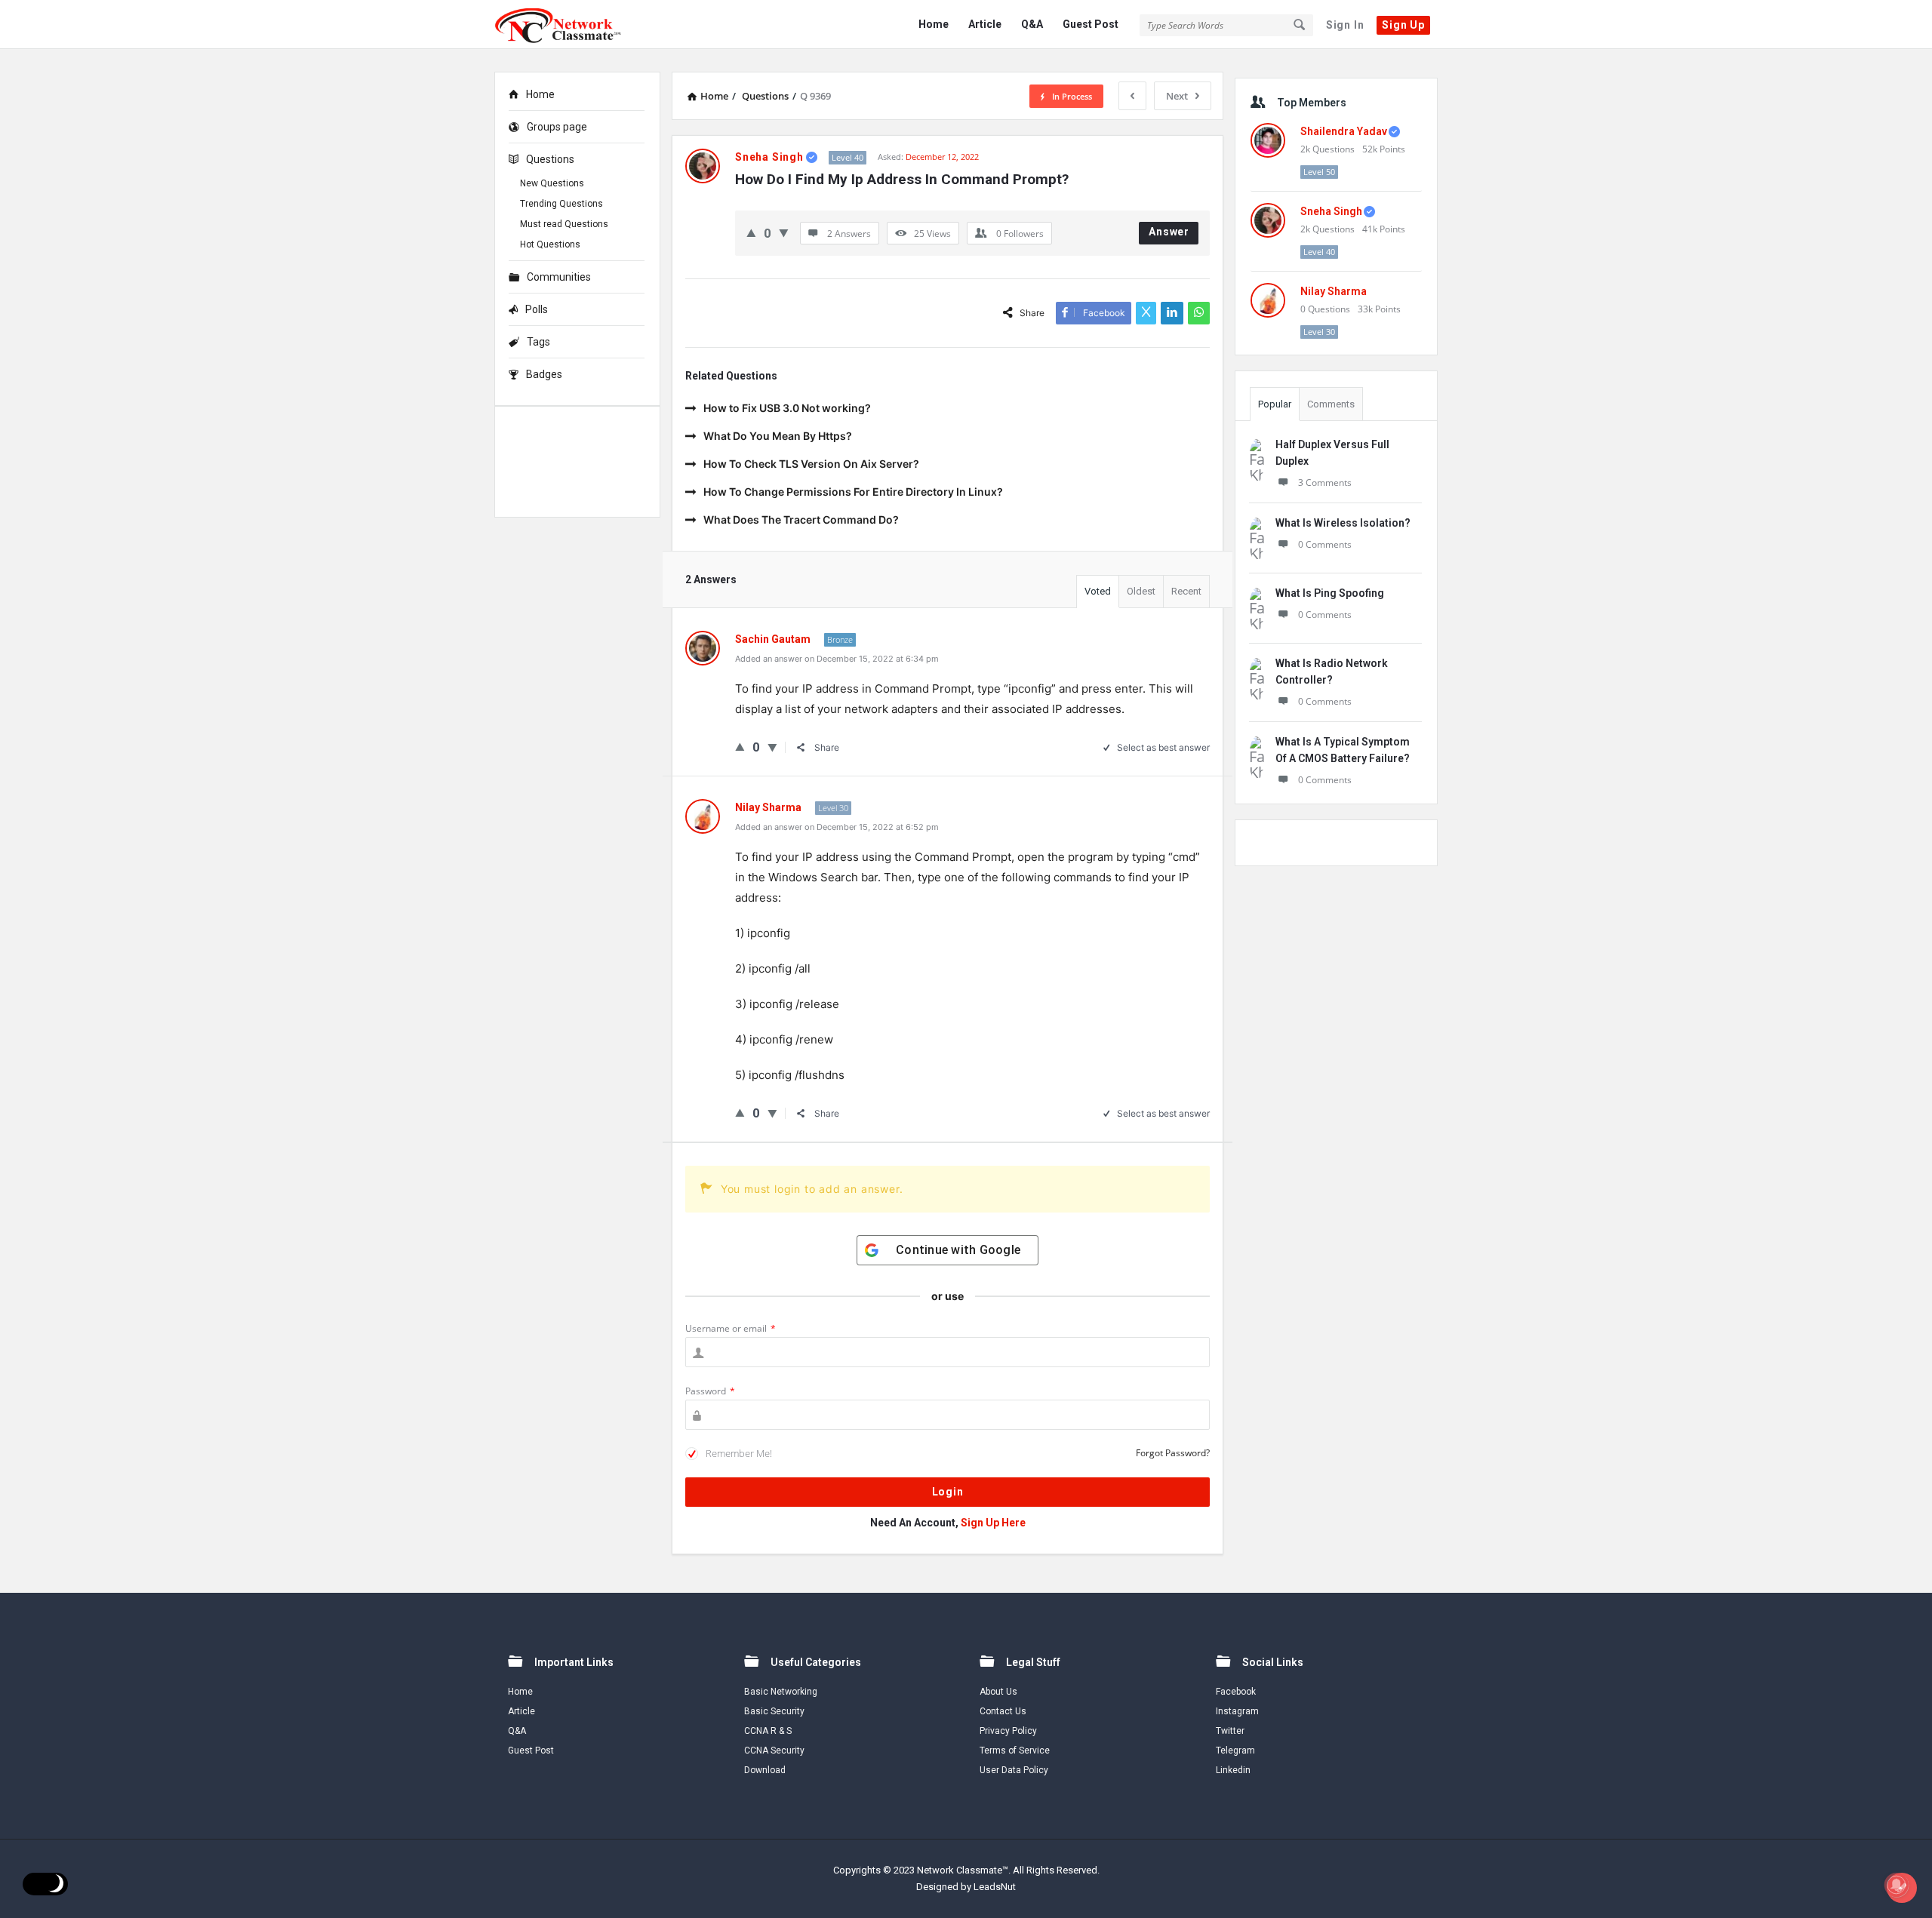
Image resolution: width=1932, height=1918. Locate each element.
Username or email (731, 1328)
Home (934, 24)
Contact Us (1003, 1711)
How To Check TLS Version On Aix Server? (811, 464)
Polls (537, 309)
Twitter (1230, 1731)
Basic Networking (781, 1692)
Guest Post (1091, 24)
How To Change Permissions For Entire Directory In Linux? (853, 492)
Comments (1331, 404)
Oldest (1141, 591)
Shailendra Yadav (1344, 131)
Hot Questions (550, 244)
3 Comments (1325, 483)
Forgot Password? (1173, 1453)
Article (985, 24)
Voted (1098, 591)
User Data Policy (1014, 1770)
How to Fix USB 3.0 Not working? (787, 408)
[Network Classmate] (570, 25)
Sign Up (1403, 25)
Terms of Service (1015, 1750)
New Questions (552, 183)
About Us (998, 1692)
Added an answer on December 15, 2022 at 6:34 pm (837, 659)
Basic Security (774, 1711)
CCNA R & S (768, 1731)
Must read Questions (564, 224)
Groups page (557, 127)
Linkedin (1233, 1770)
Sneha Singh (1331, 211)
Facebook (1236, 1692)
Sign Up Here (993, 1523)
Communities (559, 277)
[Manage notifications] (1897, 1885)
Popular (1275, 404)
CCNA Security (774, 1750)
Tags (538, 342)
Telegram (1235, 1750)
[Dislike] (784, 233)
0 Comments (1325, 544)
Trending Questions (561, 204)
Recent (1186, 591)
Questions (550, 159)
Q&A (1032, 24)
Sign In (1345, 25)
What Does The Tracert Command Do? (801, 519)
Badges (544, 374)
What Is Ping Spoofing (1330, 593)
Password (710, 1391)
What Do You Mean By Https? (778, 436)
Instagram (1237, 1711)
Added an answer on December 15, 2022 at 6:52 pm (837, 827)
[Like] (751, 233)
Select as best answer (1163, 747)
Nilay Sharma (1334, 291)
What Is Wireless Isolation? (1343, 523)
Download (765, 1770)
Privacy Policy (1008, 1731)
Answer (1169, 232)
